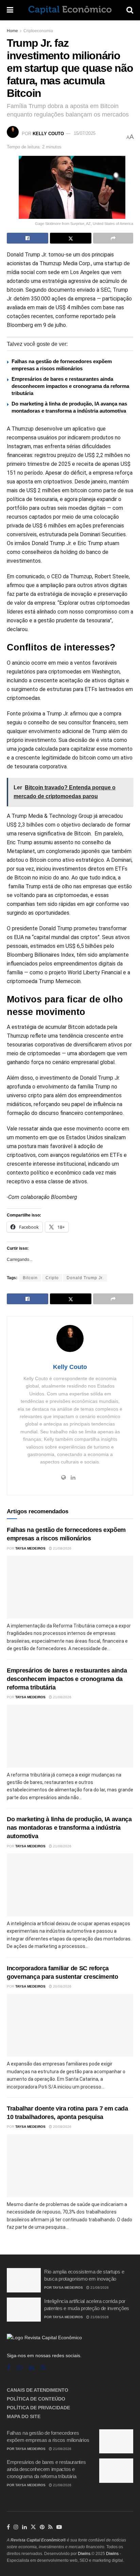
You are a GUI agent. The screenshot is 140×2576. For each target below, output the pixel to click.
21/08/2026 (62, 1548)
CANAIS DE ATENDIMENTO (38, 2390)
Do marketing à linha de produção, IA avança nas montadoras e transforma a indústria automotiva (69, 1828)
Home (12, 31)
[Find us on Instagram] (20, 2368)
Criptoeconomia (38, 31)
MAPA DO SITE (24, 2416)
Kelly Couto (48, 133)
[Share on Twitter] (71, 238)
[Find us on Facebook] (8, 2368)
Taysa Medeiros (30, 1548)
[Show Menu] (10, 10)
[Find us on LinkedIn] (24, 2527)
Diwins (84, 2554)
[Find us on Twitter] (33, 2527)
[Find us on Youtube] (59, 2527)
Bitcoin (30, 1278)
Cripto (52, 1278)
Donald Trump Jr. (85, 1278)
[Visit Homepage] (70, 10)
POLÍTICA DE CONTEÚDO (36, 2399)
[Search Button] (130, 10)
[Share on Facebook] (28, 238)
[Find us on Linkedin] (31, 2368)
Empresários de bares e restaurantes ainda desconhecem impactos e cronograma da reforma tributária (70, 386)
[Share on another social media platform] (113, 238)
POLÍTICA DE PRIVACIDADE (38, 2408)
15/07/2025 (85, 133)
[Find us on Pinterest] (42, 2527)
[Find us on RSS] (43, 2368)
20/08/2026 (62, 1986)
